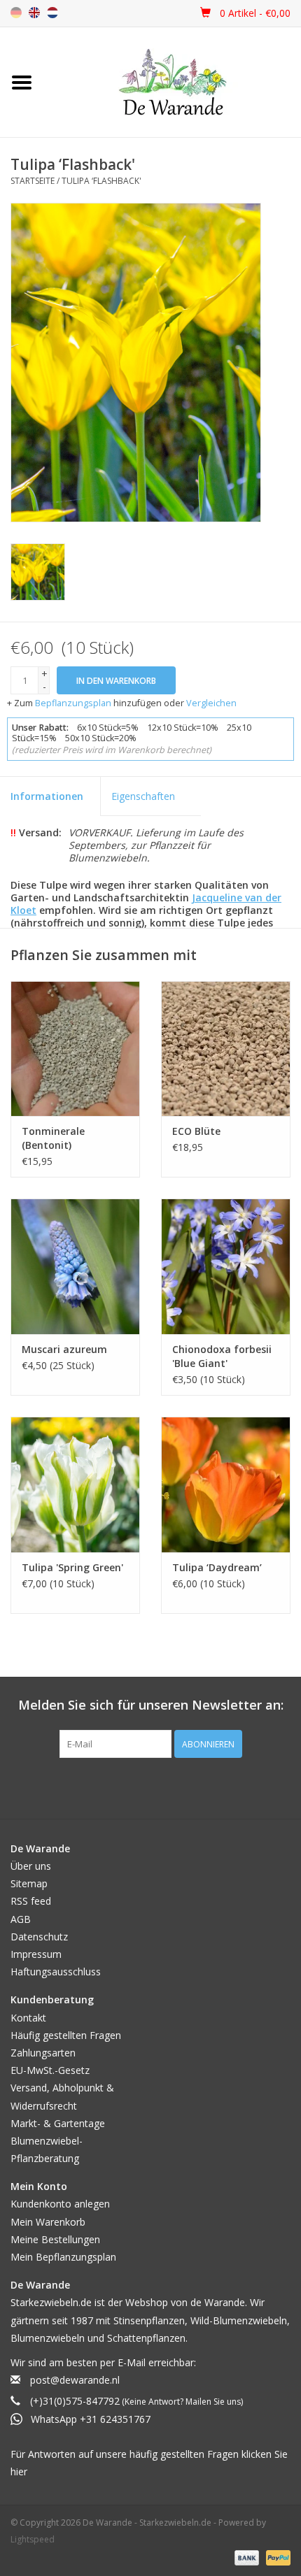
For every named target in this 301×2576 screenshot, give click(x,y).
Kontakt (28, 2018)
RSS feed (31, 1901)
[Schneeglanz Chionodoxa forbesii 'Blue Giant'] (226, 1266)
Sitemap (29, 1883)
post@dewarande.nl (75, 2380)
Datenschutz (39, 1937)
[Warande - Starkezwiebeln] (173, 82)
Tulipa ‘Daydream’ (217, 1567)
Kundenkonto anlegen (60, 2204)
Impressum (36, 1954)
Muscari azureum (64, 1349)
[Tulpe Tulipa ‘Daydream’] (226, 1484)
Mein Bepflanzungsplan (63, 2257)
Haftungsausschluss (56, 1972)
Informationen (47, 796)
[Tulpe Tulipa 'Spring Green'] (75, 1484)
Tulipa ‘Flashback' (101, 181)
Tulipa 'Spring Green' (72, 1567)
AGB (21, 1919)
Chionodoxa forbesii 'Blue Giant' (222, 1356)
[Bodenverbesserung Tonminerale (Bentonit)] (75, 1049)
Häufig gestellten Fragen (66, 2035)
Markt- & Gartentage (58, 2123)
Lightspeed (33, 2539)
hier (19, 2471)
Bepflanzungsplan (73, 703)
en (34, 13)
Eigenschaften (143, 796)
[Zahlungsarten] (245, 2557)
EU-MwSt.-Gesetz (50, 2070)
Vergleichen (211, 703)
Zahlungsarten (43, 2053)
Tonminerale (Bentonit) (53, 1138)
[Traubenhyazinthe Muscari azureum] (75, 1266)
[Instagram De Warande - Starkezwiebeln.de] (163, 1787)
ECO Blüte (196, 1131)
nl (52, 13)
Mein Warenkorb (48, 2222)
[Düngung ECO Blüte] (226, 1049)
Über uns (31, 1866)
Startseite (33, 181)
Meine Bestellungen (55, 2239)
